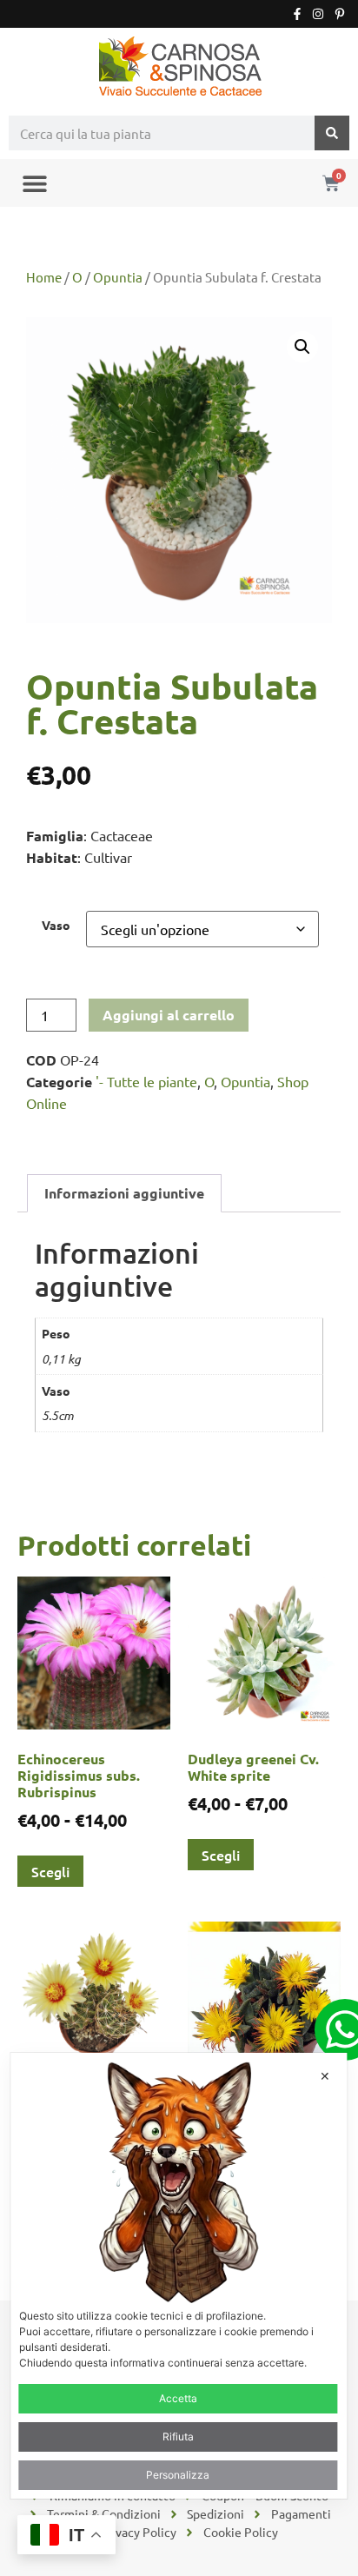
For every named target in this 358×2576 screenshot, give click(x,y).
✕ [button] (325, 2076)
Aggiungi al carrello (169, 1015)
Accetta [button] (178, 2398)
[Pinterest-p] (340, 14)
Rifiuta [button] (178, 2437)
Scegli (50, 1871)
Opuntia (118, 277)
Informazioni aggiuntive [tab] (124, 1193)
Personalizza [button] (178, 2475)
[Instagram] (318, 14)
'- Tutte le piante (146, 1081)
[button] (34, 183)
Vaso (56, 925)
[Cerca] (332, 133)
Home (44, 277)
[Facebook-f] (297, 14)
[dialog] (179, 2276)
